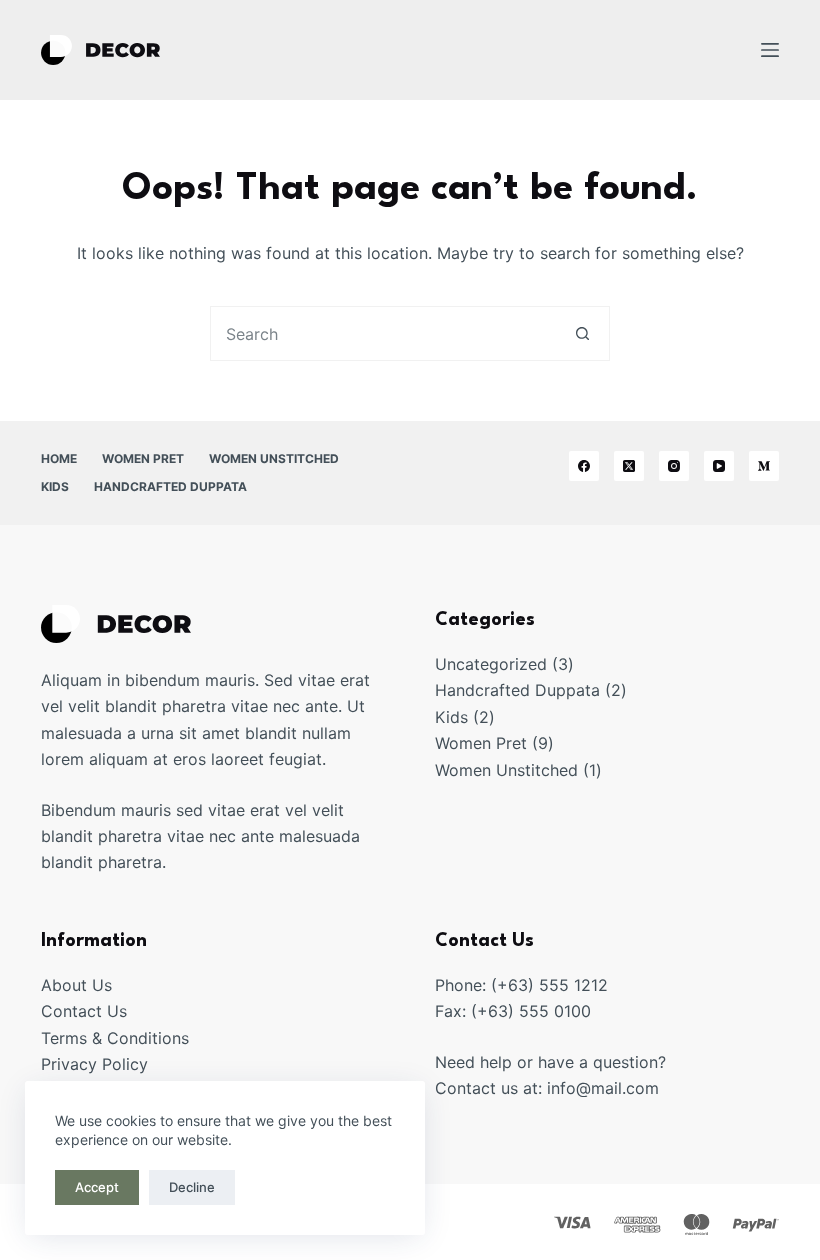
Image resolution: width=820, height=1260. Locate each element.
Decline (192, 1187)
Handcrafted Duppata (170, 486)
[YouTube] (719, 466)
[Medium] (764, 466)
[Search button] (582, 333)
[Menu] (770, 50)
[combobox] (383, 333)
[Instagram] (674, 466)
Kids (55, 486)
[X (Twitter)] (629, 466)
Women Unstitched (274, 458)
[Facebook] (584, 466)
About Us (76, 985)
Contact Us (84, 1011)
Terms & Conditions (115, 1038)
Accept (97, 1187)
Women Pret (143, 458)
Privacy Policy (94, 1064)
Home (59, 458)
